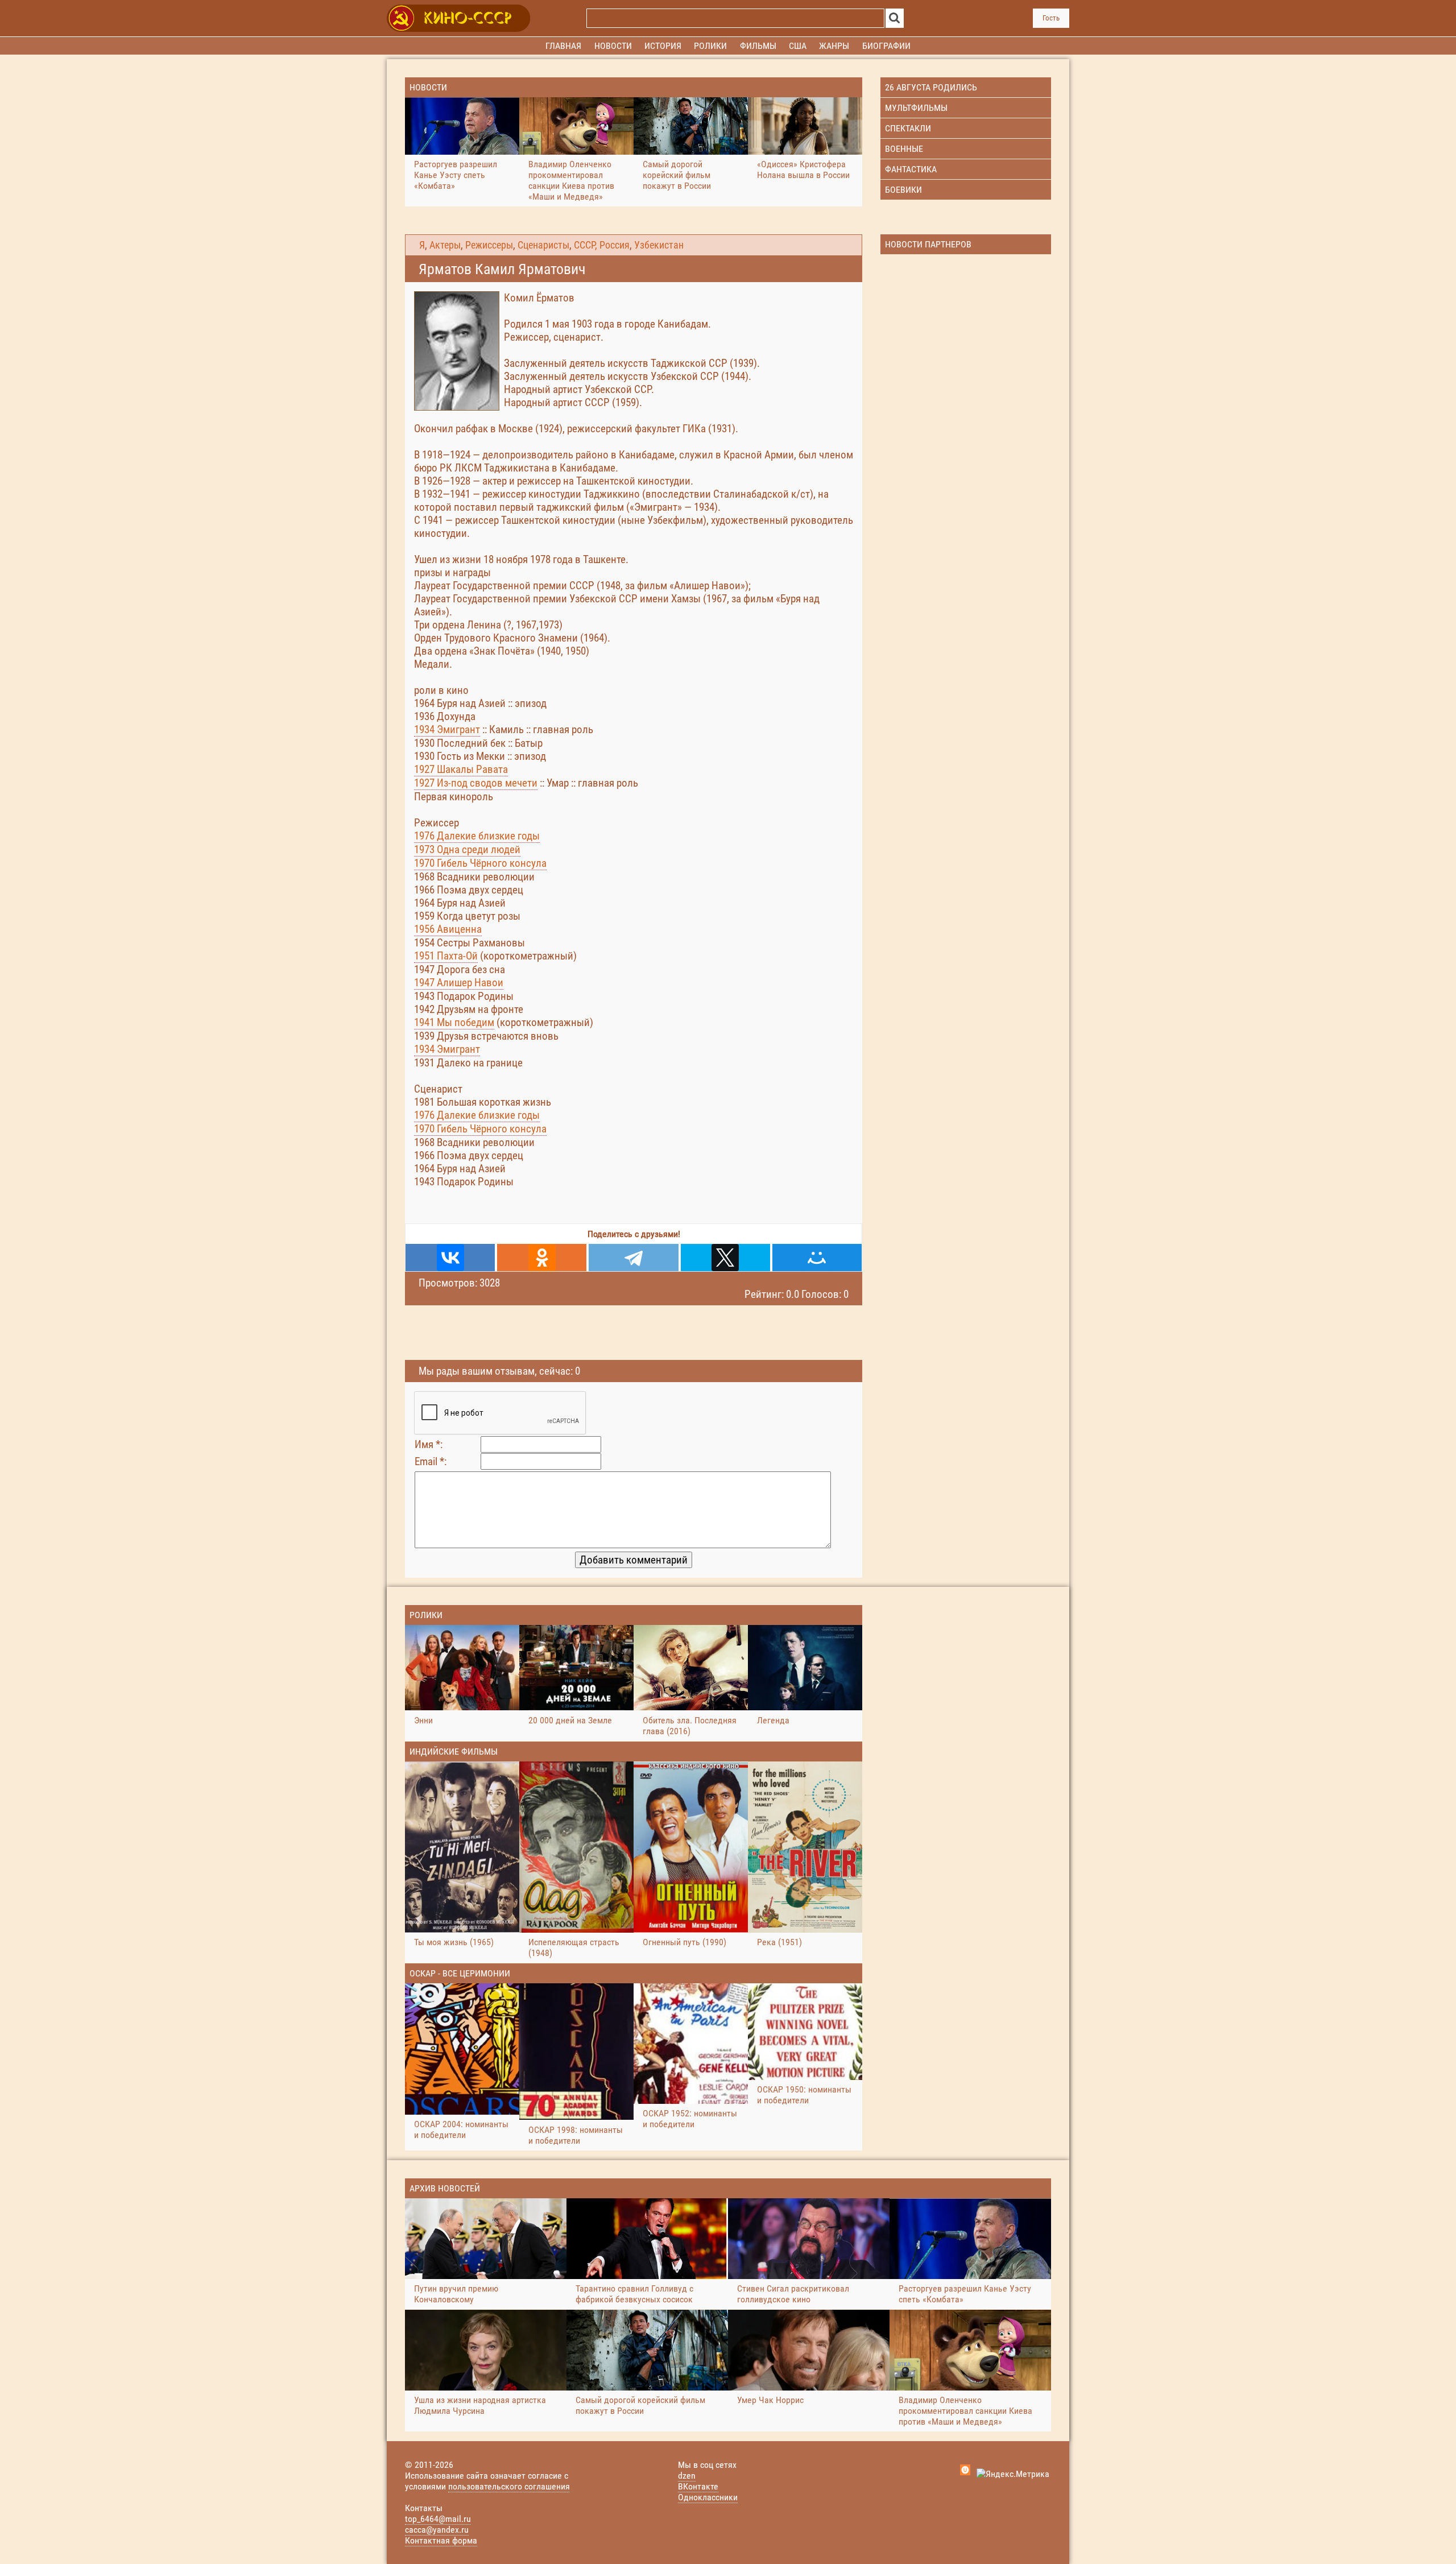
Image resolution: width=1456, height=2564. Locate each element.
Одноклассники (708, 2497)
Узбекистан (659, 245)
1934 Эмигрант (447, 729)
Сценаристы (543, 245)
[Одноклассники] (542, 1258)
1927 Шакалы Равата (461, 769)
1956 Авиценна (448, 929)
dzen (687, 2476)
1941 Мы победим (454, 1022)
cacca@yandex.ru (437, 2530)
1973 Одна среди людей (467, 849)
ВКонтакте (698, 2486)
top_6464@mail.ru (438, 2519)
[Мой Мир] (817, 1258)
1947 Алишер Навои (459, 983)
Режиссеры (489, 245)
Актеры (445, 245)
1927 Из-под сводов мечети (476, 783)
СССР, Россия (602, 245)
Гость (1051, 18)
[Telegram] (633, 1258)
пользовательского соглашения (509, 2486)
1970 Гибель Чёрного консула (480, 863)
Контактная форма (441, 2540)
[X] (725, 1258)
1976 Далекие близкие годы (477, 836)
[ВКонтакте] (450, 1258)
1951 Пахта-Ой (446, 956)
